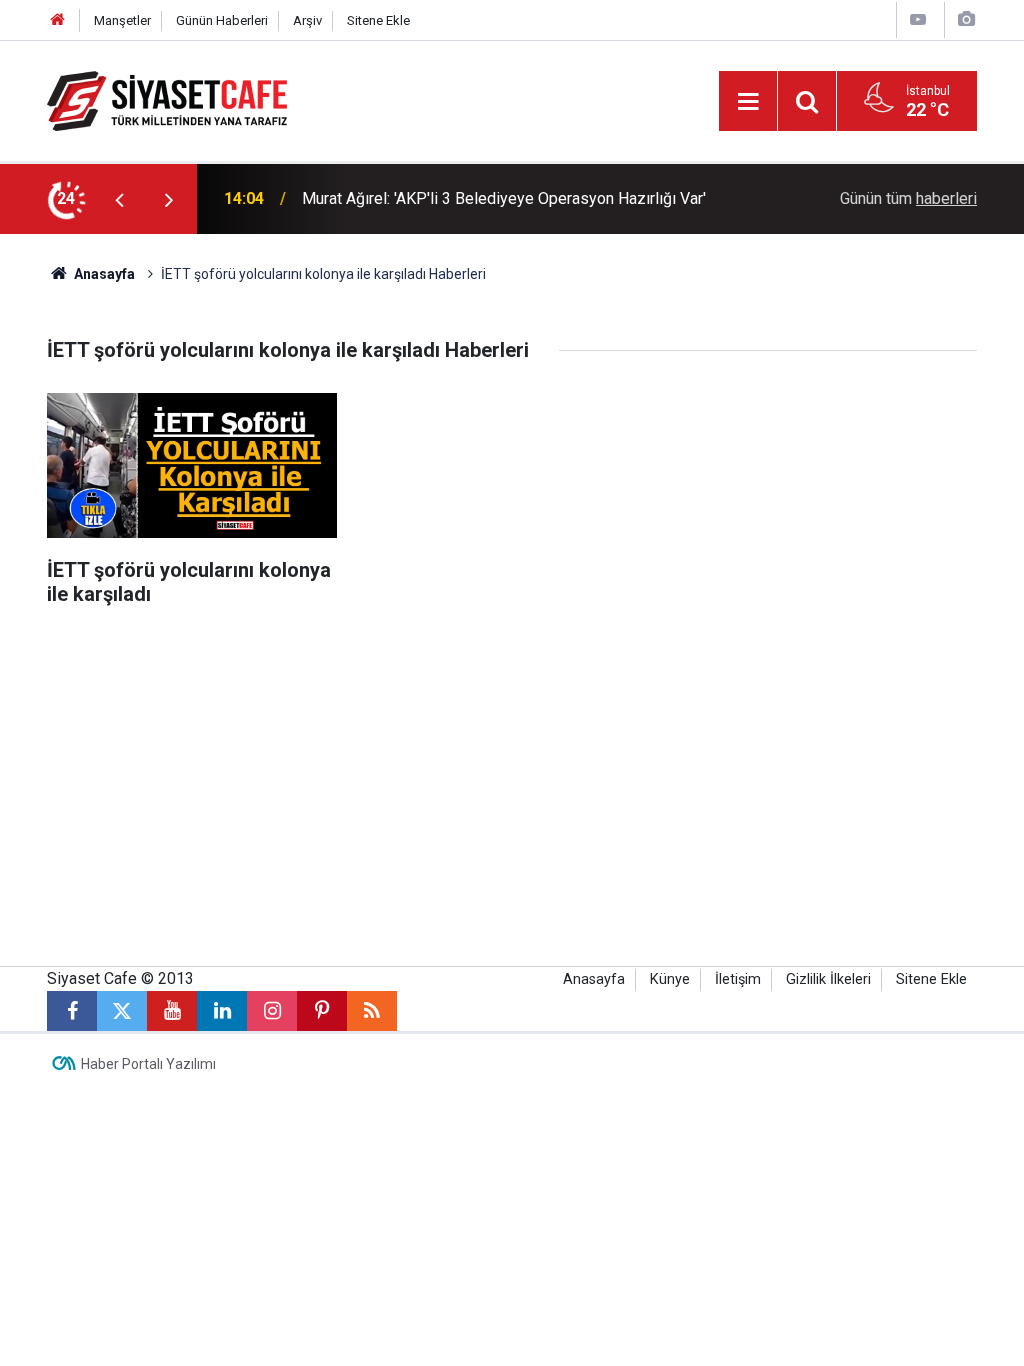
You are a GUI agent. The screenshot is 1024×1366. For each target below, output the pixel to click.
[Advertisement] (512, 796)
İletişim (738, 979)
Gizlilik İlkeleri (828, 979)
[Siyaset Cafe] (167, 99)
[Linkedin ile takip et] (222, 1011)
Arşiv (307, 20)
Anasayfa (103, 274)
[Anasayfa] (58, 20)
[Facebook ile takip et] (72, 1011)
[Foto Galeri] (966, 19)
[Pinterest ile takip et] (322, 1011)
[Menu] (748, 102)
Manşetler (122, 20)
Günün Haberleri (222, 20)
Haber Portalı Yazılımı (148, 1064)
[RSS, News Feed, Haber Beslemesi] (372, 1011)
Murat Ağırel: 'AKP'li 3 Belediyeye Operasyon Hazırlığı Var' (504, 198)
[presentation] (119, 199)
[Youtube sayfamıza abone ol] (172, 1011)
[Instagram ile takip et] (272, 1011)
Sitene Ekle (378, 20)
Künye (670, 979)
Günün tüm (908, 198)
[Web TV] (918, 19)
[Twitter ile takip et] (122, 1011)
